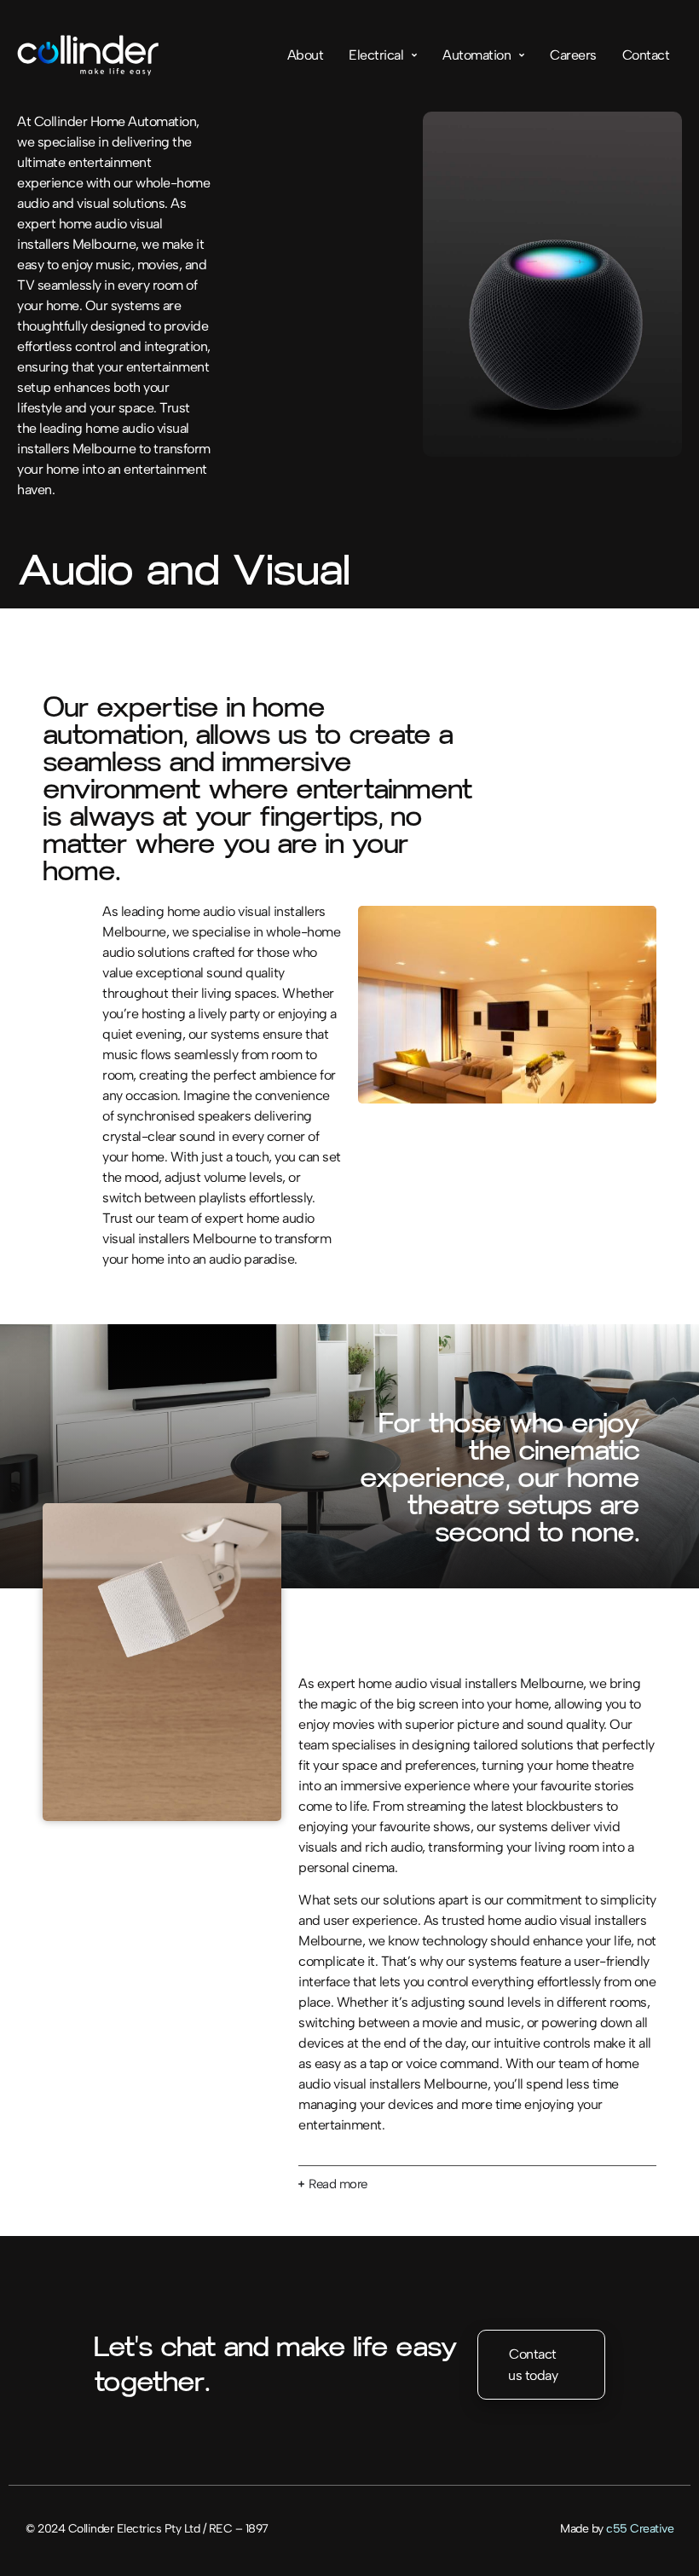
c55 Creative (640, 2529)
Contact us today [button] (533, 2365)
